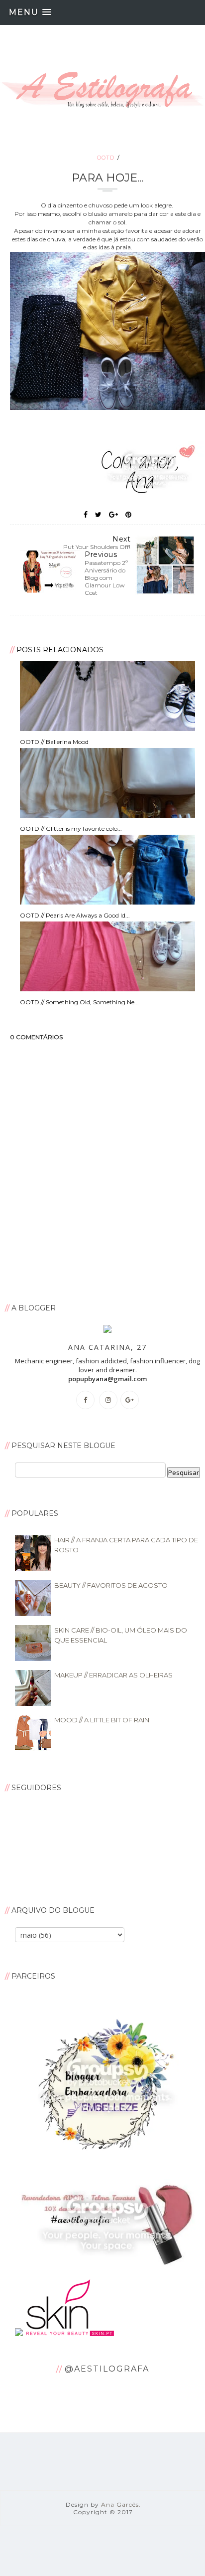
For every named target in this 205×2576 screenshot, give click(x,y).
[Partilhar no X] (98, 515)
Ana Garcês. (121, 2504)
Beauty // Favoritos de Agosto (111, 1585)
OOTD (106, 158)
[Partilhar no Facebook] (86, 515)
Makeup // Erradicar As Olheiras (113, 1675)
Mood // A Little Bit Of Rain (102, 1720)
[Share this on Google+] (113, 515)
